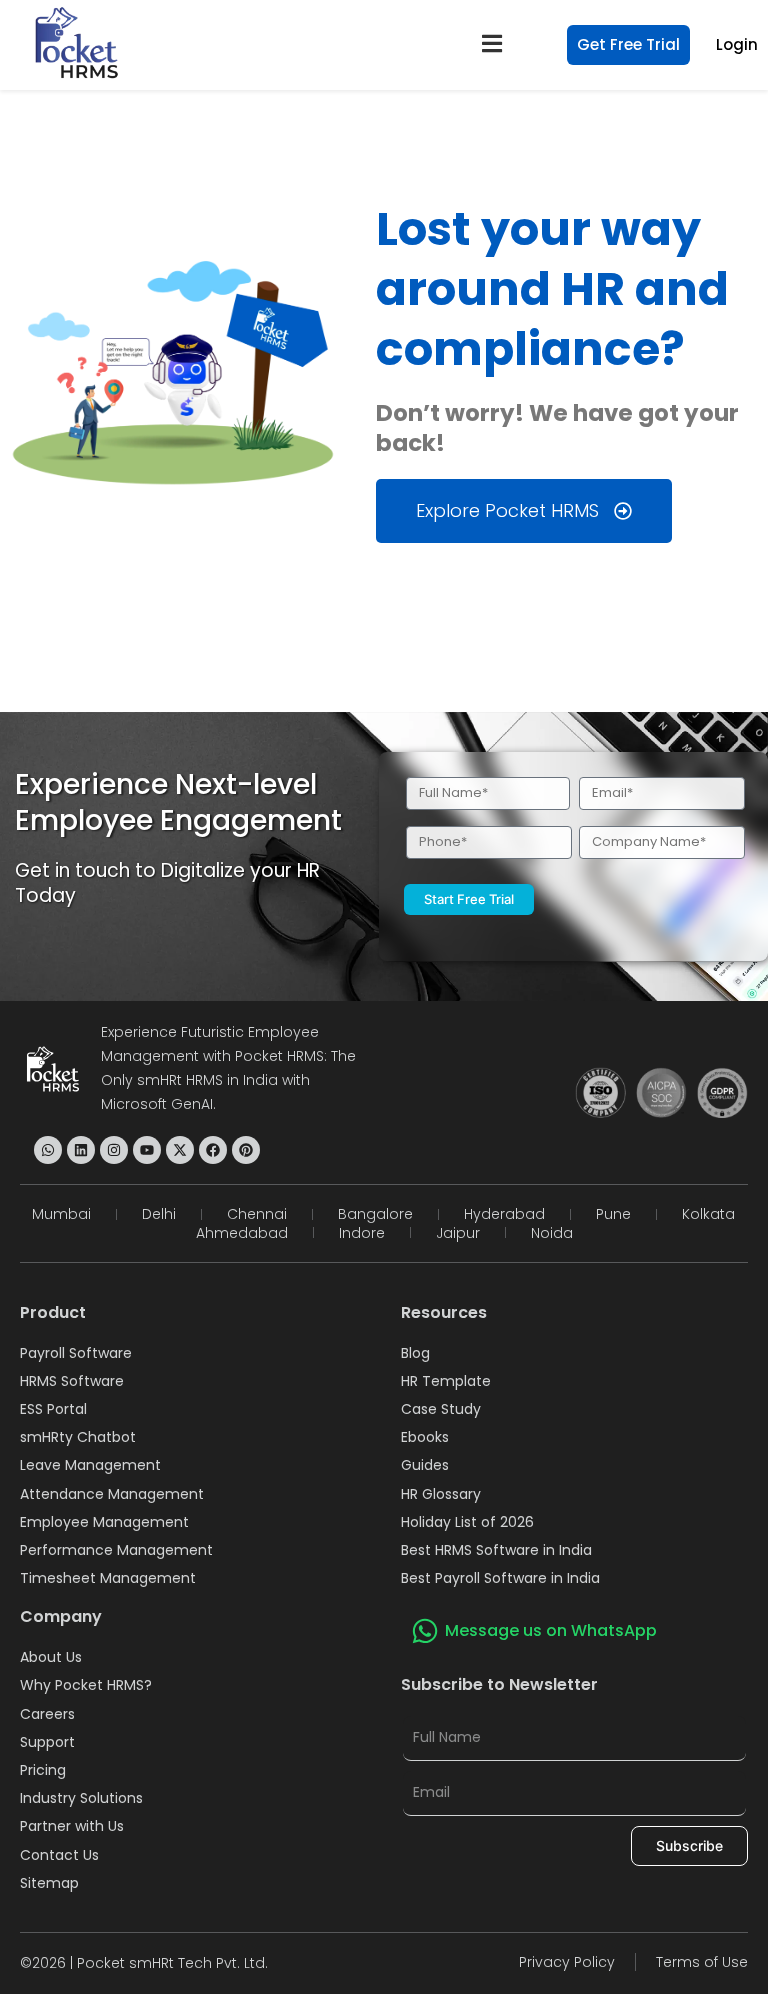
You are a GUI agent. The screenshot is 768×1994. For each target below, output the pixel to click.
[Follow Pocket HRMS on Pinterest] (246, 1150)
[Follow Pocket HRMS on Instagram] (114, 1150)
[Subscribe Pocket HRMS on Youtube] (147, 1150)
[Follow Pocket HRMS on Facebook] (213, 1150)
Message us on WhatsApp (551, 1630)
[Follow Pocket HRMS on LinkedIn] (81, 1150)
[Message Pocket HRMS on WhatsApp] (48, 1150)
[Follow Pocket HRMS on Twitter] (180, 1150)
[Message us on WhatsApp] (425, 1631)
